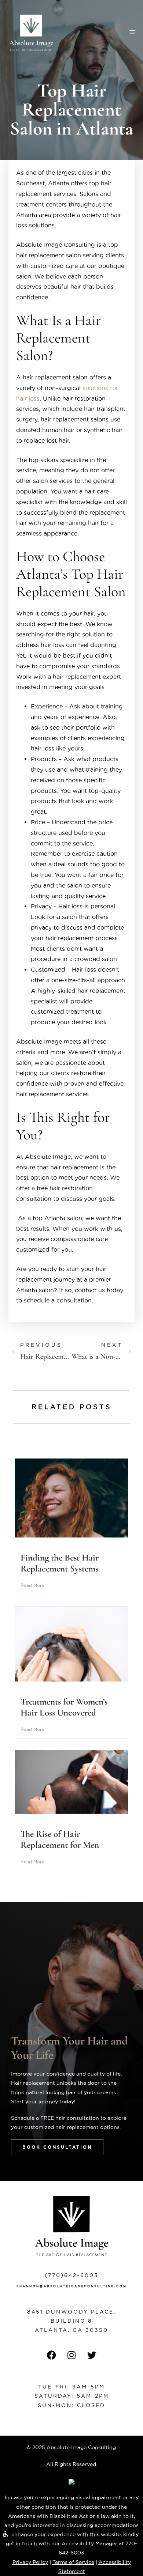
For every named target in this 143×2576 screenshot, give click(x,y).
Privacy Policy (30, 2562)
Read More (32, 1585)
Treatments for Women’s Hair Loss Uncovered (64, 1707)
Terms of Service (73, 2562)
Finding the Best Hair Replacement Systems (60, 1563)
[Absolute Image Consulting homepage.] (31, 33)
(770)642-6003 (72, 2275)
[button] (132, 32)
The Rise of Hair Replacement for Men (60, 1839)
